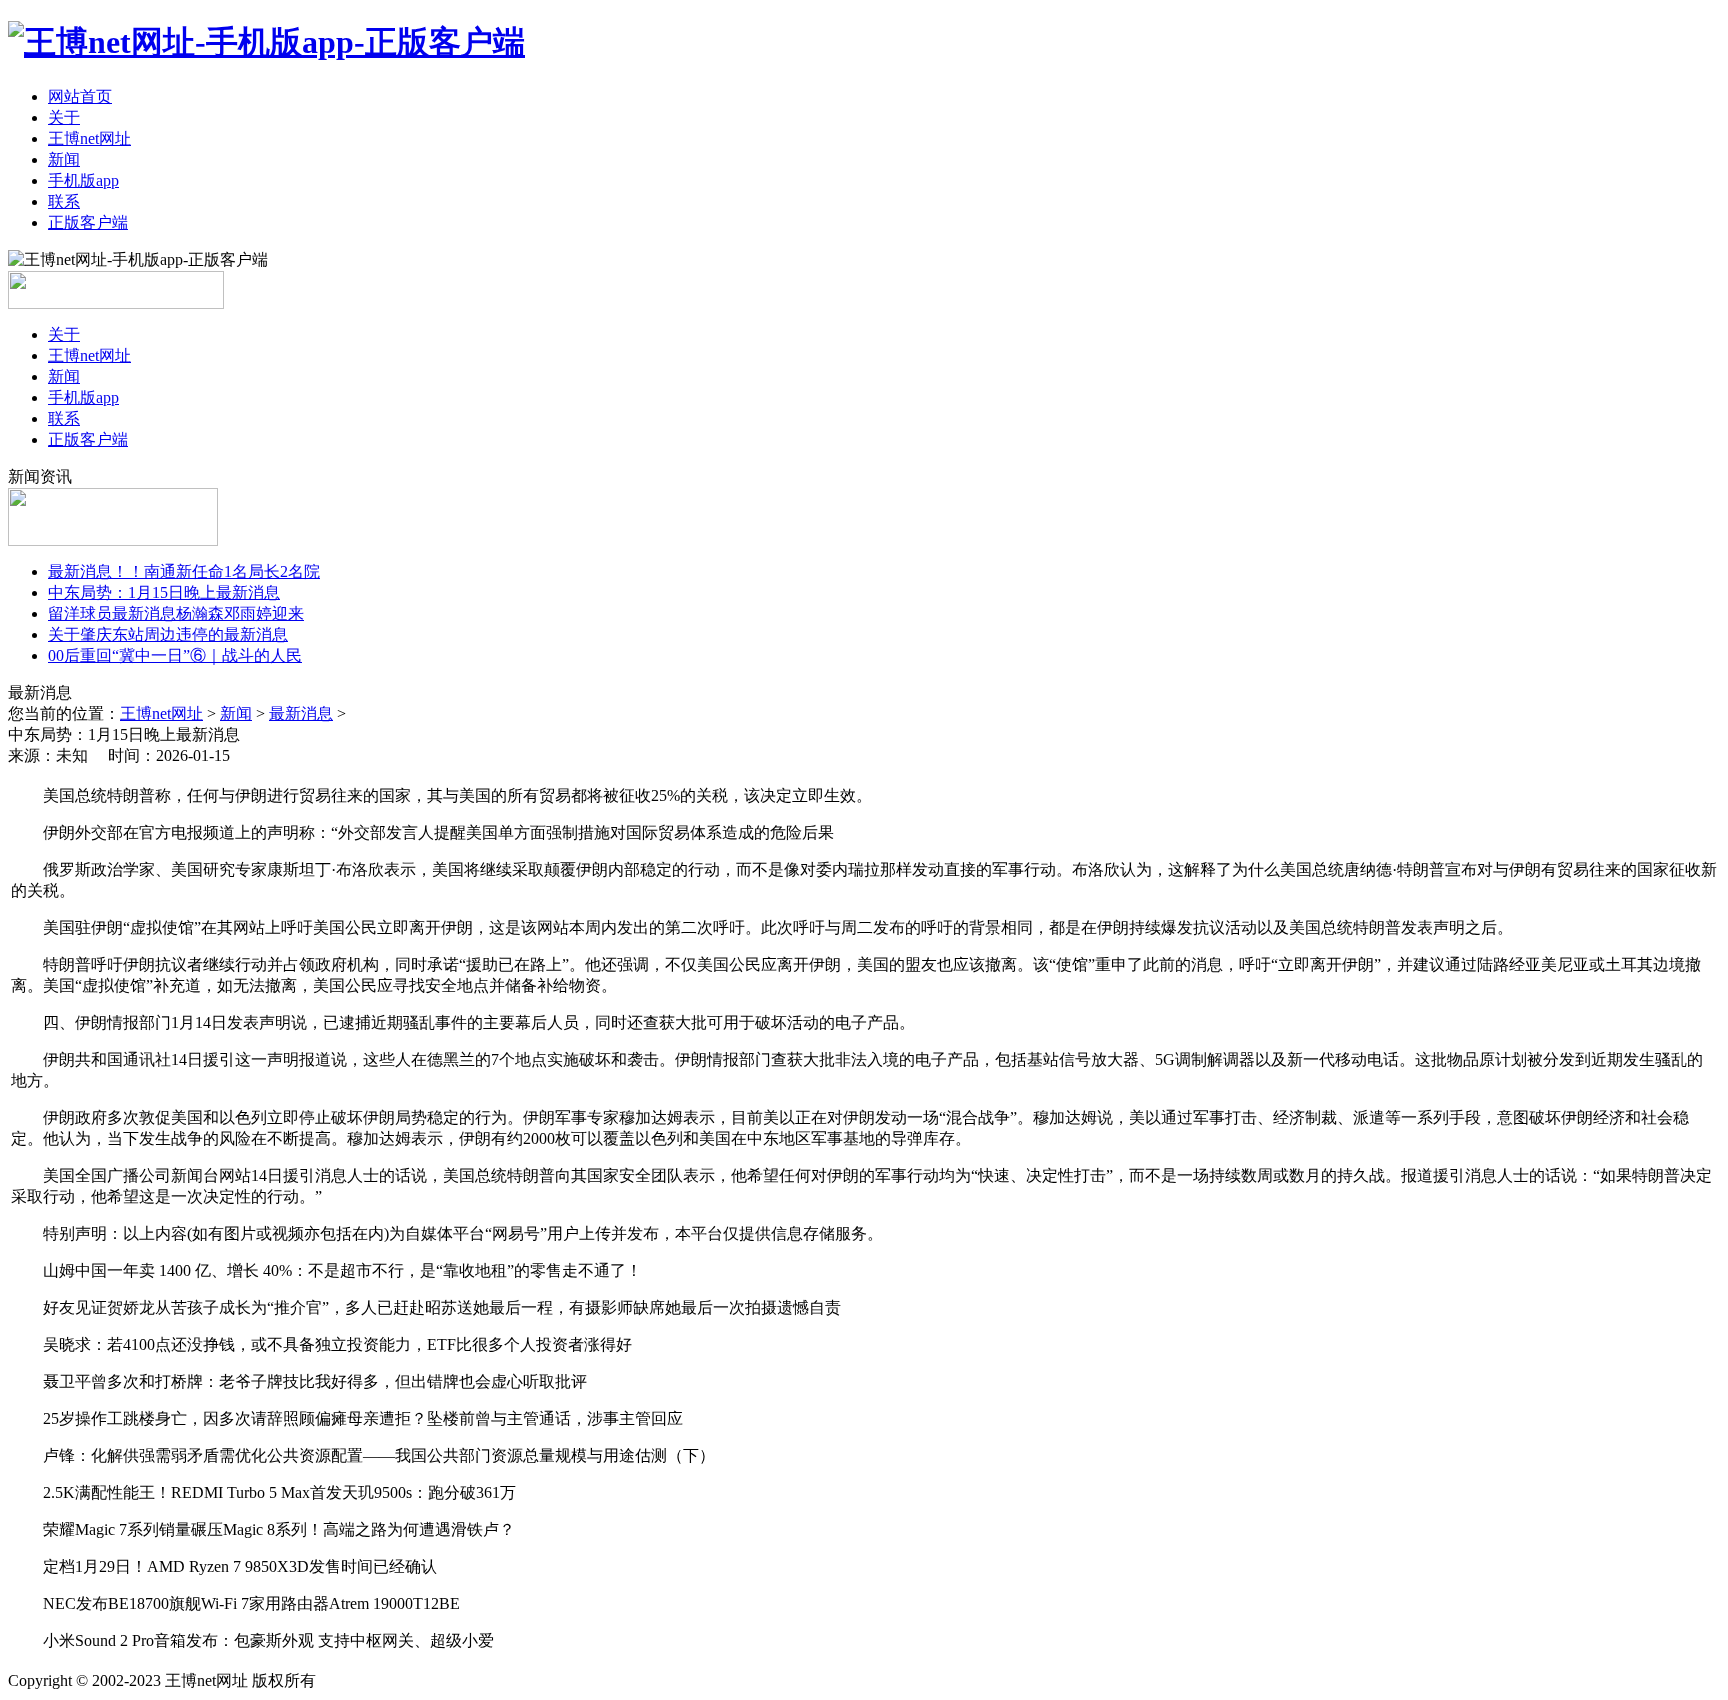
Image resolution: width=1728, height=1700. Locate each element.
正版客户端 (88, 222)
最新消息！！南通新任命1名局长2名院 (184, 571)
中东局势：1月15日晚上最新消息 (164, 592)
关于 (64, 117)
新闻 (64, 159)
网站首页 (80, 96)
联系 (64, 201)
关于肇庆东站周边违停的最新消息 (168, 634)
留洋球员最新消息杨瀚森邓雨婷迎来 (176, 613)
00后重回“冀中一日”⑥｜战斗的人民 (175, 655)
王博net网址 (89, 138)
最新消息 (301, 713)
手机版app (83, 180)
